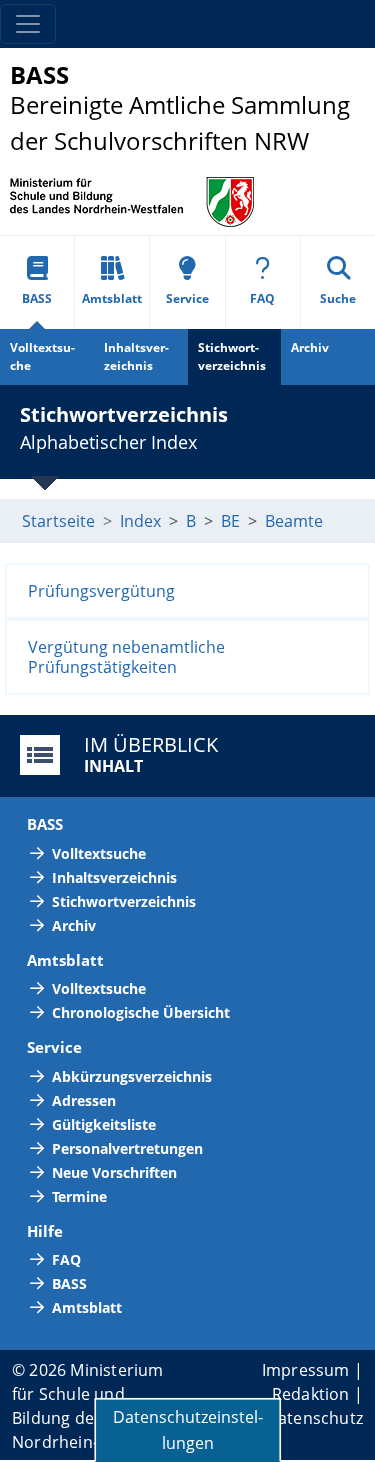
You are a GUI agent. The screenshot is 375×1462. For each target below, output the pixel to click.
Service (187, 298)
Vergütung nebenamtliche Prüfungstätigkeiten (126, 657)
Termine (79, 1196)
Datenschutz (314, 1418)
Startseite (58, 521)
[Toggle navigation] (28, 24)
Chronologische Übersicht (141, 1012)
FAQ (262, 298)
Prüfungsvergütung (101, 591)
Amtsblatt (112, 298)
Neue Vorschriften (114, 1172)
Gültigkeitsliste (104, 1124)
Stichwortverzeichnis (232, 356)
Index (140, 521)
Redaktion (311, 1394)
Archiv (310, 347)
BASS (37, 298)
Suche (338, 298)
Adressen (84, 1100)
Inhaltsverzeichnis (136, 356)
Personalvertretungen (127, 1148)
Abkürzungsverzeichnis (132, 1076)
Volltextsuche (42, 356)
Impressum (306, 1370)
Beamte (294, 521)
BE (230, 521)
